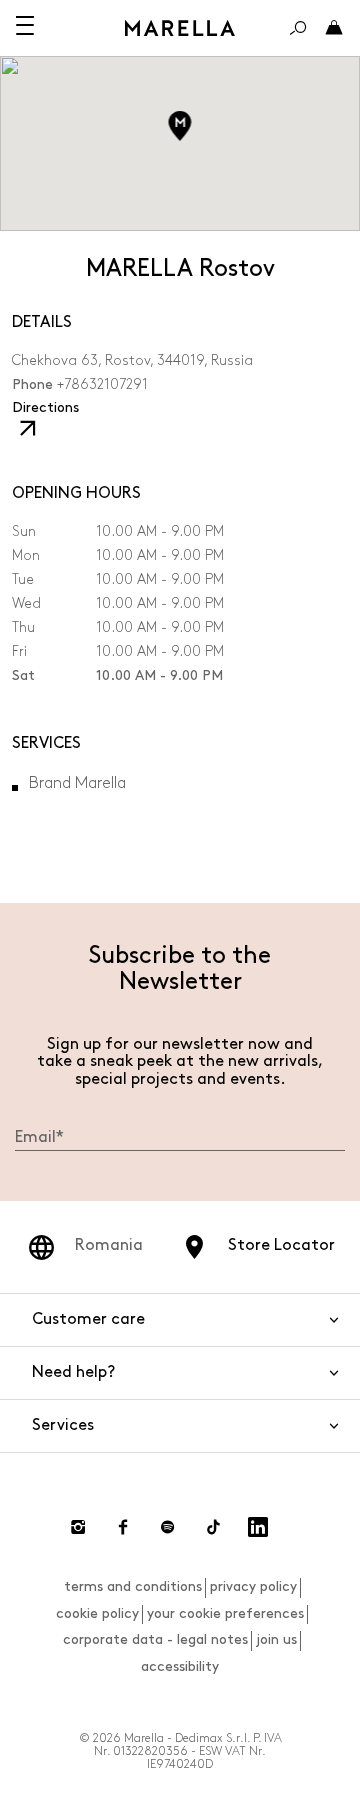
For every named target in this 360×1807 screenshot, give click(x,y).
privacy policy (253, 1586)
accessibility (180, 1666)
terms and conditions (133, 1586)
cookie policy (97, 1613)
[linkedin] (258, 1527)
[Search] (298, 28)
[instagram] (78, 1527)
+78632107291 (102, 384)
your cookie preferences (225, 1613)
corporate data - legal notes (155, 1639)
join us (276, 1639)
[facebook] (123, 1527)
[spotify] (168, 1527)
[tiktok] (213, 1527)
